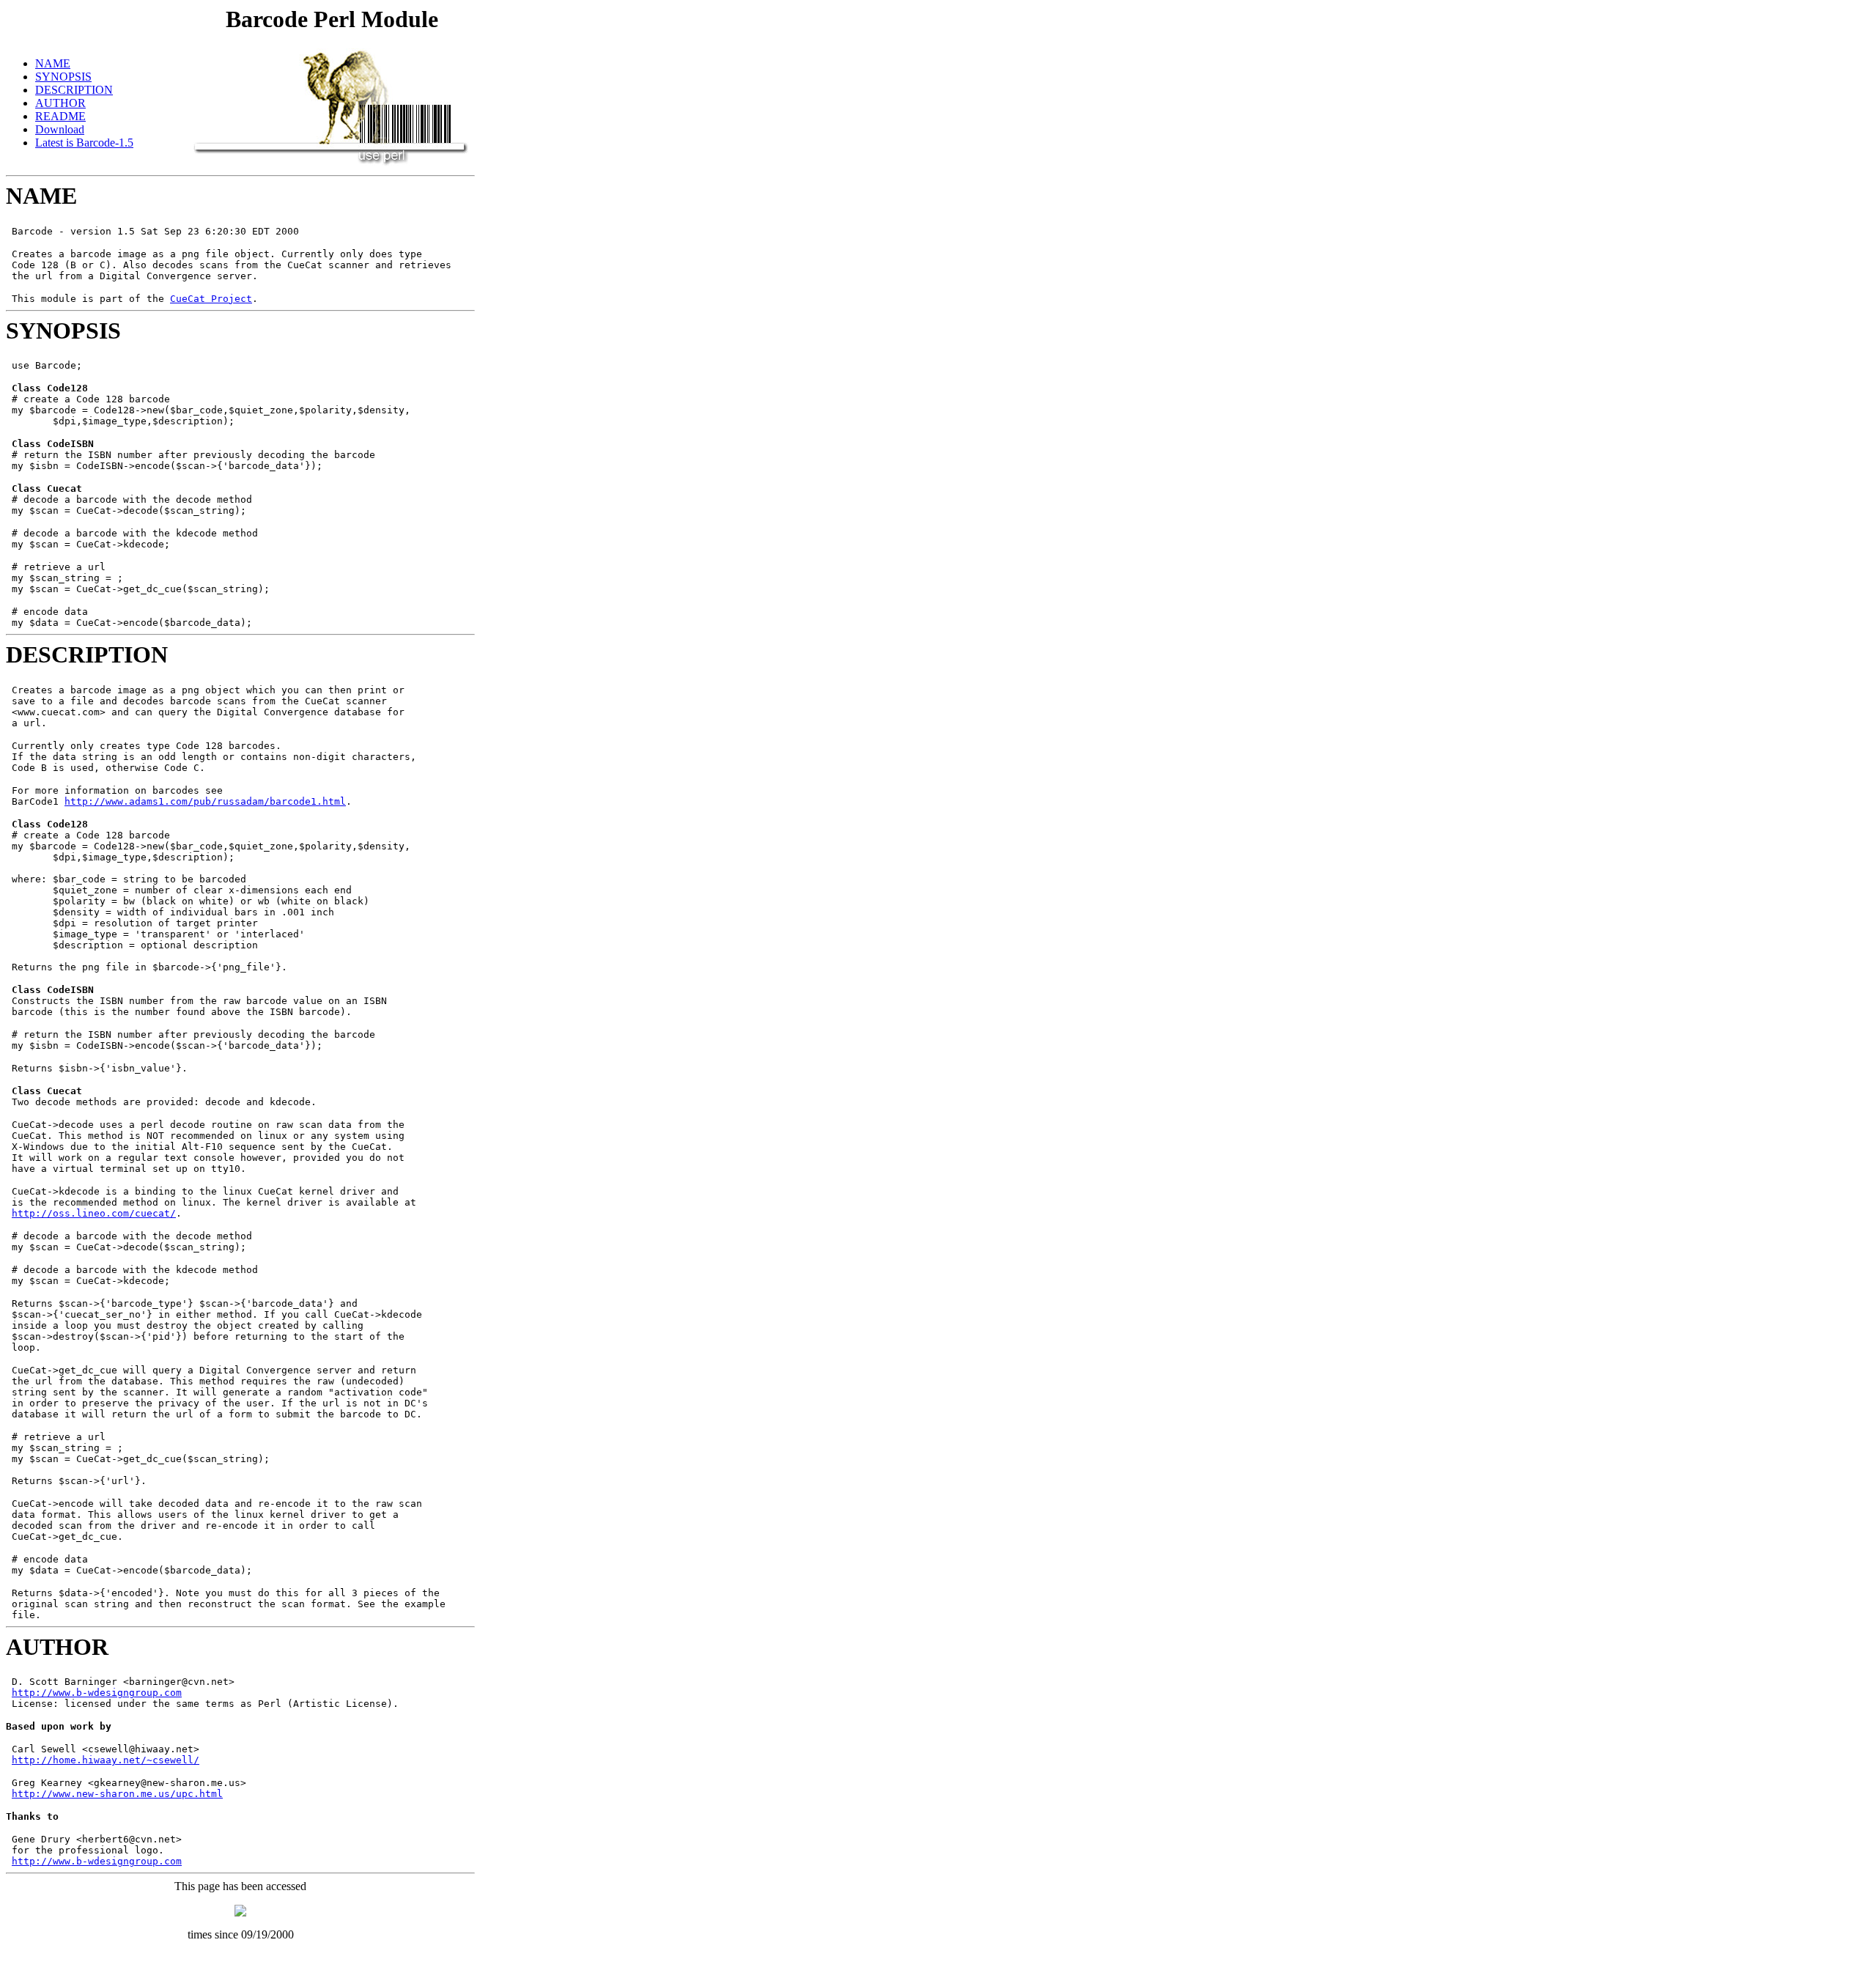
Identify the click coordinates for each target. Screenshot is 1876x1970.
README (60, 116)
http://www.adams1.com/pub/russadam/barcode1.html (205, 801)
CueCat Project (211, 299)
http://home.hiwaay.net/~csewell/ (106, 1760)
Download (60, 129)
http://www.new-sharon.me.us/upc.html (117, 1794)
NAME (53, 63)
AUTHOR (60, 103)
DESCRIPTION (74, 90)
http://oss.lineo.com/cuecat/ (94, 1213)
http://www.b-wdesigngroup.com (97, 1693)
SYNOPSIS (63, 77)
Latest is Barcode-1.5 (84, 143)
